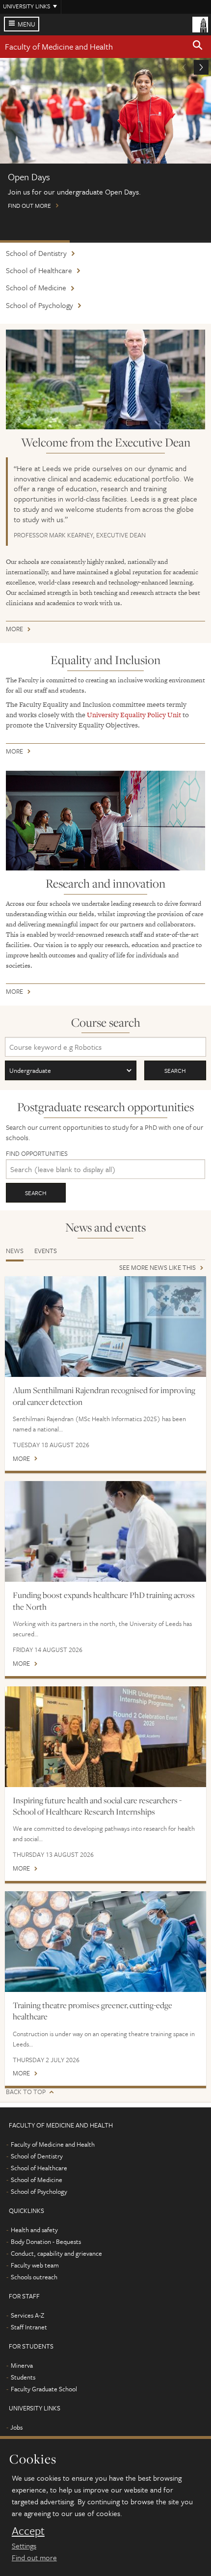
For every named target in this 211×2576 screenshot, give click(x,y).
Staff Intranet (29, 2327)
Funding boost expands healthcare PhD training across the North (104, 1601)
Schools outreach (34, 2277)
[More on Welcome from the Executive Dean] (105, 379)
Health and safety (34, 2230)
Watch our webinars (175, 241)
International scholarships (105, 241)
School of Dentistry (36, 253)
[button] (198, 47)
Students (23, 2377)
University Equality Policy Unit (134, 715)
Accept (28, 2531)
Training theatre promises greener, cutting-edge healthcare (92, 2011)
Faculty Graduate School (44, 2389)
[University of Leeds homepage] (200, 24)
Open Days (35, 241)
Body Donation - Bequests (46, 2241)
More (14, 630)
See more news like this (158, 1268)
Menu (26, 24)
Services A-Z (27, 2315)
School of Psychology (40, 305)
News (15, 1251)
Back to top (26, 2092)
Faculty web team (35, 2265)
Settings (24, 2546)
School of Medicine (36, 287)
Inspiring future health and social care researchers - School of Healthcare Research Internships (97, 1806)
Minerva (22, 2365)
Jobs (16, 2427)
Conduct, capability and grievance (56, 2253)
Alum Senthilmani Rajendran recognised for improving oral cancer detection (104, 1396)
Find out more (34, 2557)
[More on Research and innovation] (105, 821)
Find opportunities (37, 1154)
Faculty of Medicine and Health (59, 46)
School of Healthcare (39, 270)
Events (46, 1251)
